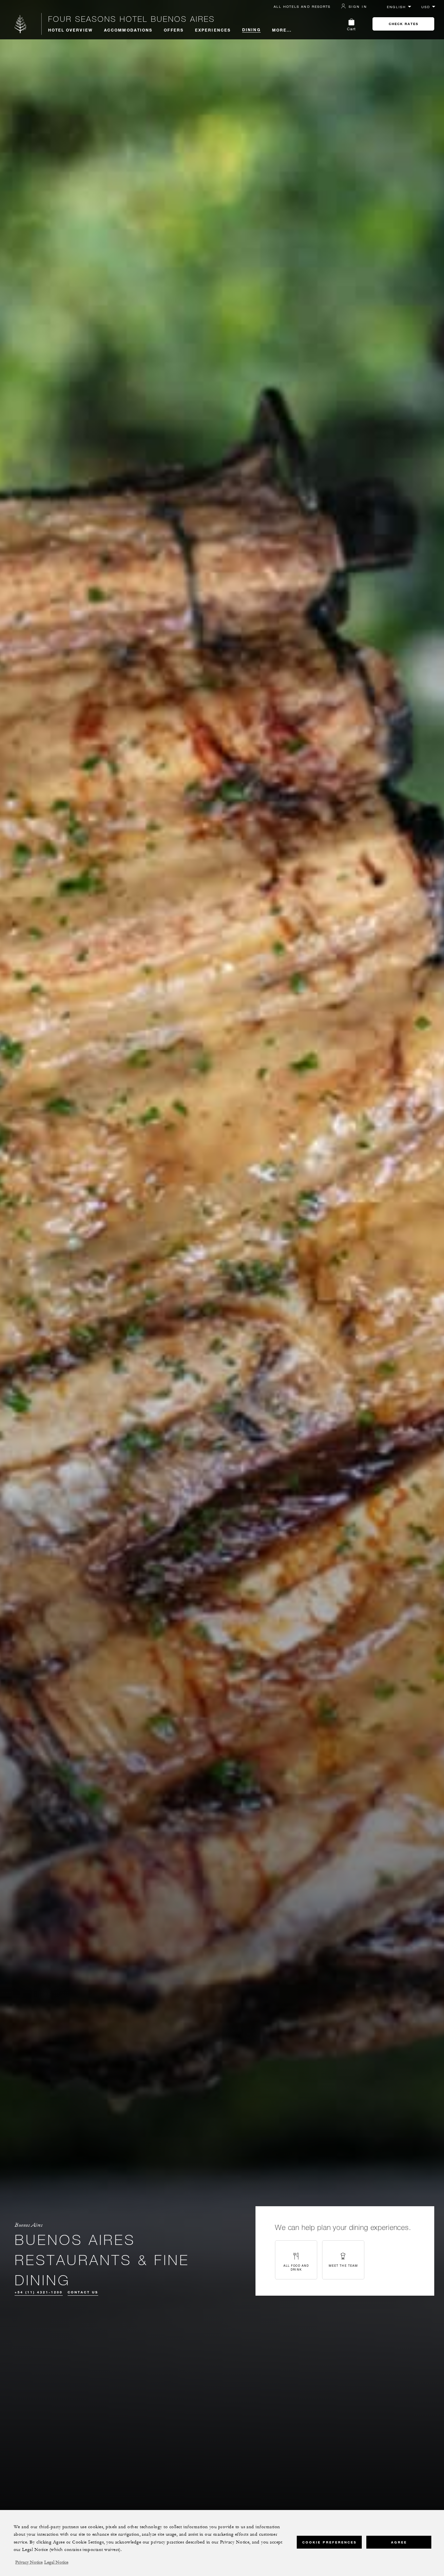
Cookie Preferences (329, 2542)
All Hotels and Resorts (302, 7)
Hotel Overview (70, 30)
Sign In (358, 7)
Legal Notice (56, 2562)
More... (282, 30)
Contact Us (83, 2292)
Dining (251, 30)
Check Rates (404, 24)
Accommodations (128, 30)
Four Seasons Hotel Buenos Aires (131, 19)
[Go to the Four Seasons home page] (21, 24)
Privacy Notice (29, 2562)
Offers (174, 30)
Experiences (213, 30)
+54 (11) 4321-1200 (39, 2292)
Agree (399, 2542)
